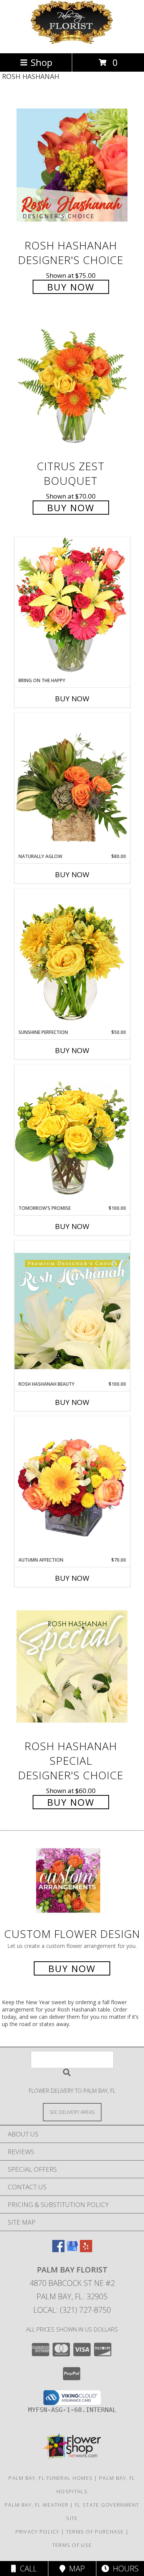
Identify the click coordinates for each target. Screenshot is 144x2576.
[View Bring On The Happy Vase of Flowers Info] (72, 607)
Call (26, 2569)
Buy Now (71, 287)
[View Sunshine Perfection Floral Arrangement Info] (72, 959)
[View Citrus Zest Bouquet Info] (72, 386)
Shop (41, 62)
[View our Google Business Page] (72, 2250)
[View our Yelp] (86, 2250)
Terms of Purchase (95, 2532)
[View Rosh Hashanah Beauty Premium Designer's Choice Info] (72, 1311)
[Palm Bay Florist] (72, 42)
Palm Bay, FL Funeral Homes (50, 2478)
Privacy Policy (37, 2532)
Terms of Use (72, 2545)
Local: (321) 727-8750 (72, 2310)
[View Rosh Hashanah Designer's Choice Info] (72, 165)
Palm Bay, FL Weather (36, 2505)
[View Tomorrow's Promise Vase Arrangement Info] (72, 1135)
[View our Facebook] (58, 2250)
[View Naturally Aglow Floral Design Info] (72, 783)
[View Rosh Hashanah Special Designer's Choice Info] (72, 1666)
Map (75, 2569)
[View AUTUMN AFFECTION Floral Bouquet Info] (72, 1487)
